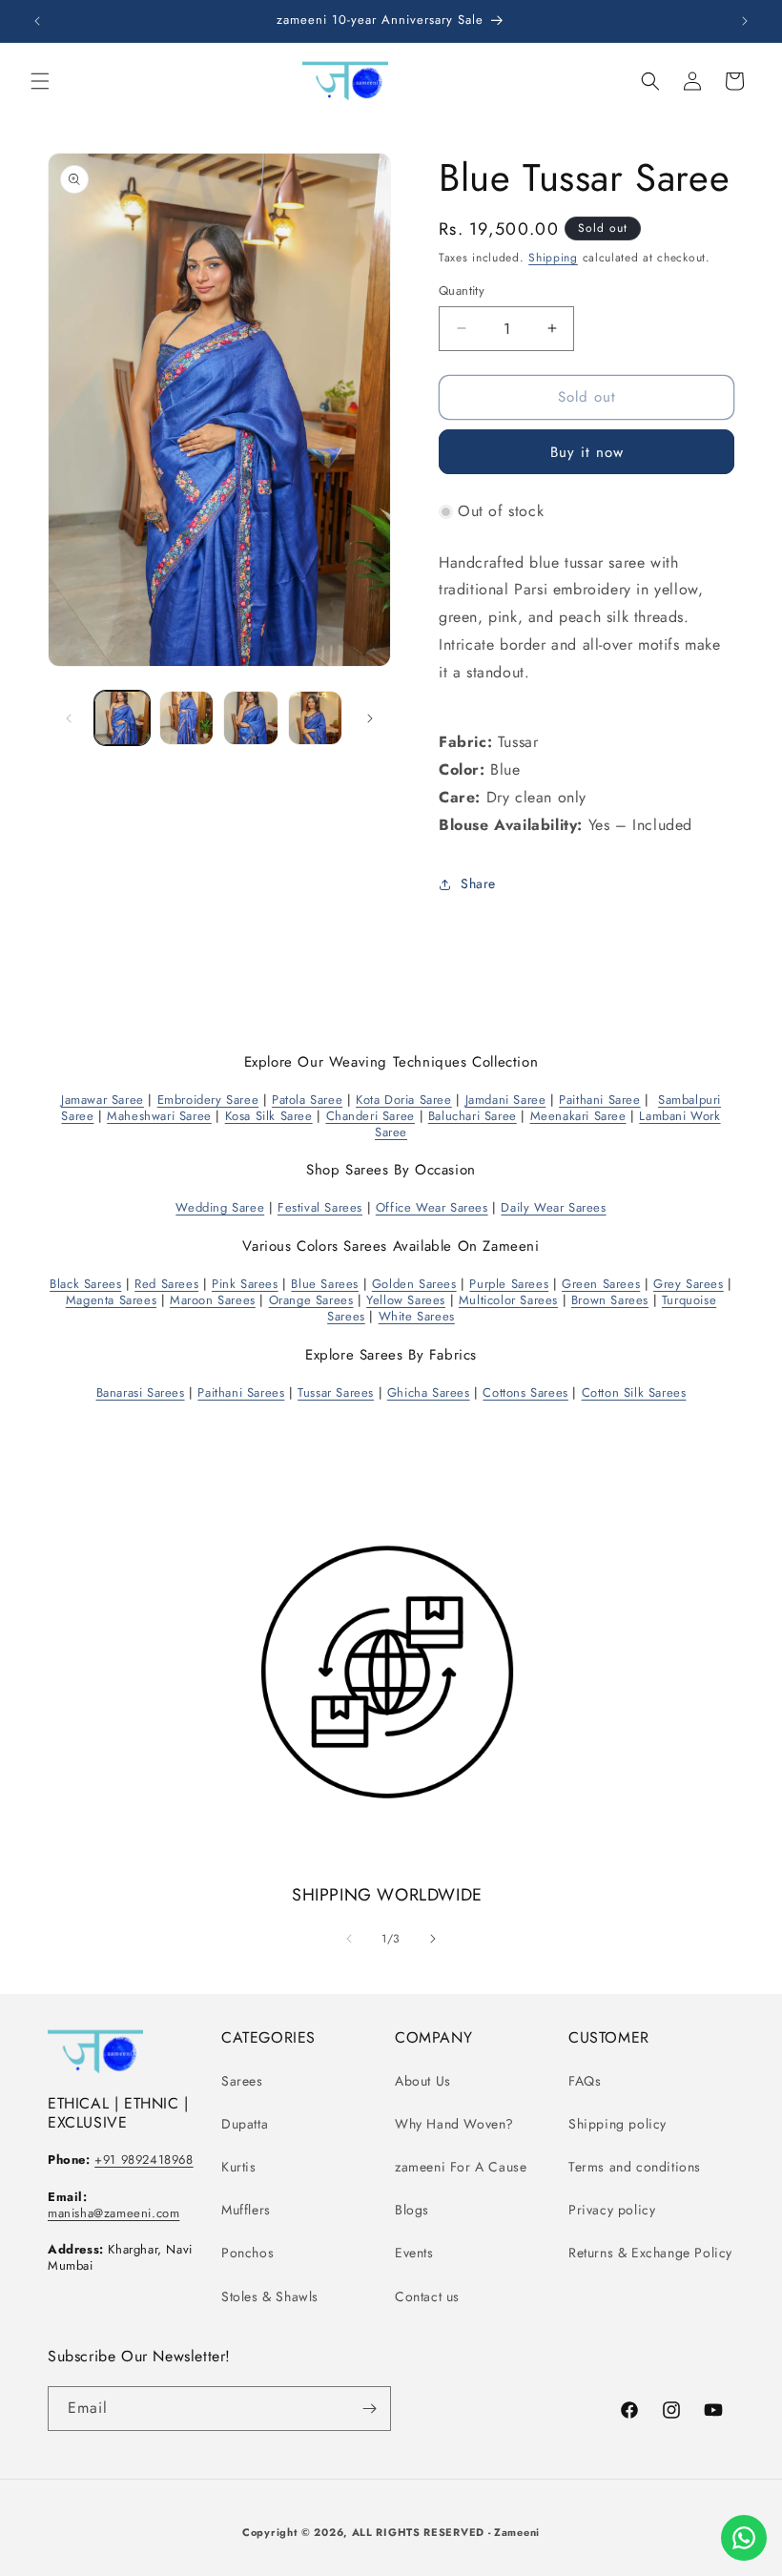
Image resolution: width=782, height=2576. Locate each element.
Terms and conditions (635, 2167)
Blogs (412, 2210)
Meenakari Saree (578, 1116)
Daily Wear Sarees (553, 1207)
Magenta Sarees (111, 1300)
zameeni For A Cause (461, 2167)
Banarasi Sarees (141, 1392)
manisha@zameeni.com (113, 2213)
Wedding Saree (220, 1207)
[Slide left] (69, 718)
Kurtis (239, 2167)
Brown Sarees (610, 1300)
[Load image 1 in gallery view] (122, 718)
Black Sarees (85, 1284)
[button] (40, 81)
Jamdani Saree (506, 1100)
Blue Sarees (325, 1284)
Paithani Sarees (241, 1392)
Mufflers (246, 2210)
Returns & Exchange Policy (650, 2253)
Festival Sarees (320, 1207)
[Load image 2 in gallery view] (187, 718)
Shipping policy (617, 2124)
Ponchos (247, 2253)
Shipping (553, 258)
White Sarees (417, 1316)
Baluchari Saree (473, 1116)
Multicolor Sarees (508, 1300)
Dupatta (245, 2124)
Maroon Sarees (213, 1300)
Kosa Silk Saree (269, 1116)
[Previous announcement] (37, 21)
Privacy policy (612, 2210)
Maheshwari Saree (159, 1116)
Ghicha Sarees (429, 1392)
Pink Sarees (245, 1284)
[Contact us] (744, 2538)
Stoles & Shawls (270, 2296)
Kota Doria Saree (404, 1100)
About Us (423, 2081)
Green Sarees (601, 1284)
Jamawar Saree (103, 1100)
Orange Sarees (311, 1300)
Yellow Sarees (406, 1300)
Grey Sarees (689, 1284)
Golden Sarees (414, 1284)
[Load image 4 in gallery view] (316, 718)
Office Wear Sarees (432, 1207)
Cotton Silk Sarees (634, 1392)
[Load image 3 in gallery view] (251, 718)
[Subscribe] (369, 2409)
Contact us (427, 2296)
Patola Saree (307, 1100)
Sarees (242, 2081)
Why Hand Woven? (454, 2124)
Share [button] (478, 883)
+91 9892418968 (144, 2160)
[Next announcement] (745, 21)
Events (414, 2253)
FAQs (585, 2081)
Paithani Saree (599, 1100)
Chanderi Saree (370, 1116)
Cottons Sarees (525, 1392)
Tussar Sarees (336, 1392)
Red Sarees (166, 1284)
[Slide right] (370, 718)
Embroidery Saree (208, 1100)
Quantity (462, 291)
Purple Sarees (509, 1284)
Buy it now (587, 452)
